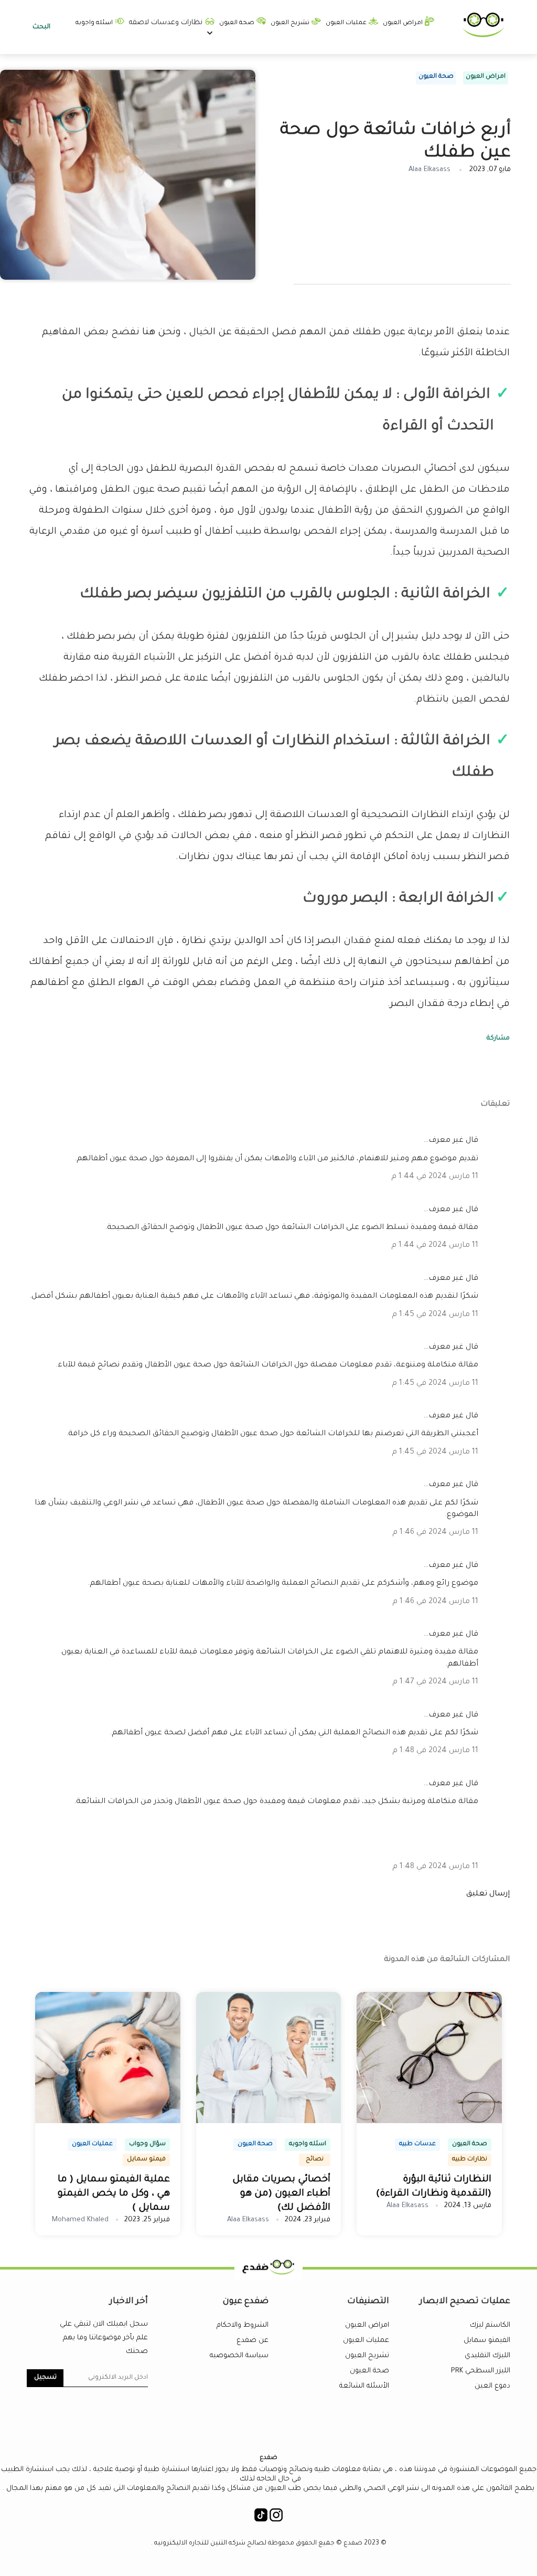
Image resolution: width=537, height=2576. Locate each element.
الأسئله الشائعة (364, 2386)
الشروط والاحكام (243, 2325)
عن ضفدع (253, 2341)
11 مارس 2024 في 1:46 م (435, 1533)
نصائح (315, 2160)
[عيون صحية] (484, 36)
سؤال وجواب (147, 2144)
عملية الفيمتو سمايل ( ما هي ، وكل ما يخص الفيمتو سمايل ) (114, 2194)
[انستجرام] (276, 2518)
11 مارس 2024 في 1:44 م (435, 1177)
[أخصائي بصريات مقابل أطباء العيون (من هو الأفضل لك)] (269, 2122)
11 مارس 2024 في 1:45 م (435, 1315)
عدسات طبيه (417, 2144)
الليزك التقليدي (487, 2356)
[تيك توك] (261, 2518)
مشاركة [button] (498, 1038)
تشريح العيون (291, 23)
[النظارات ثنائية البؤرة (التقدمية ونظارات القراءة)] (429, 2122)
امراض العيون (404, 23)
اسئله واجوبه (95, 23)
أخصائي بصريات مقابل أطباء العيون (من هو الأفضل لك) (281, 2194)
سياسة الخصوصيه (239, 2356)
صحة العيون (238, 23)
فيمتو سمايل (146, 2160)
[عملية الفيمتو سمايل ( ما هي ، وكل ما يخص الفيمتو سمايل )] (108, 2122)
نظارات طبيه (470, 2160)
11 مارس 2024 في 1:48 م (435, 1751)
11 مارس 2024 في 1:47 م (435, 1682)
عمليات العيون (347, 23)
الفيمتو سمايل (487, 2341)
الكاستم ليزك (490, 2325)
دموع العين (492, 2386)
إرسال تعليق (488, 1894)
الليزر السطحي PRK (481, 2371)
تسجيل (45, 2378)
